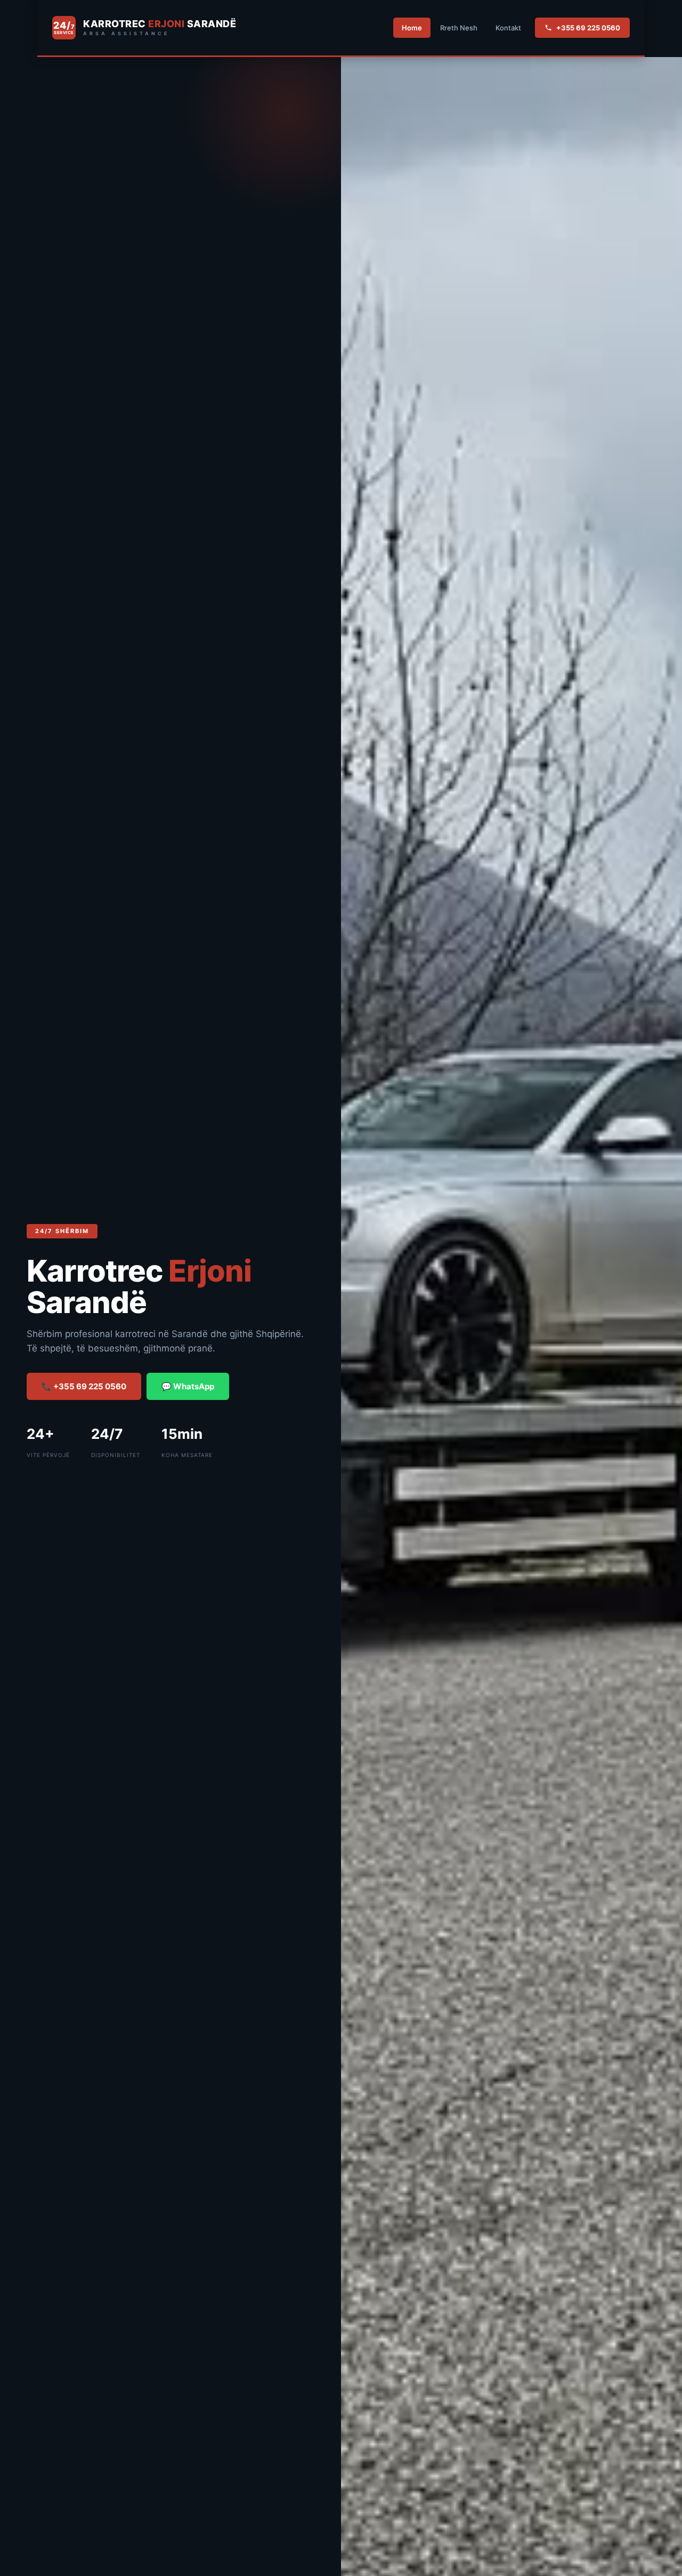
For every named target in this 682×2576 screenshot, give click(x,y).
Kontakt (508, 28)
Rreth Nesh (459, 28)
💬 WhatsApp (188, 1386)
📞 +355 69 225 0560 (84, 1386)
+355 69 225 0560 (588, 28)
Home (412, 28)
